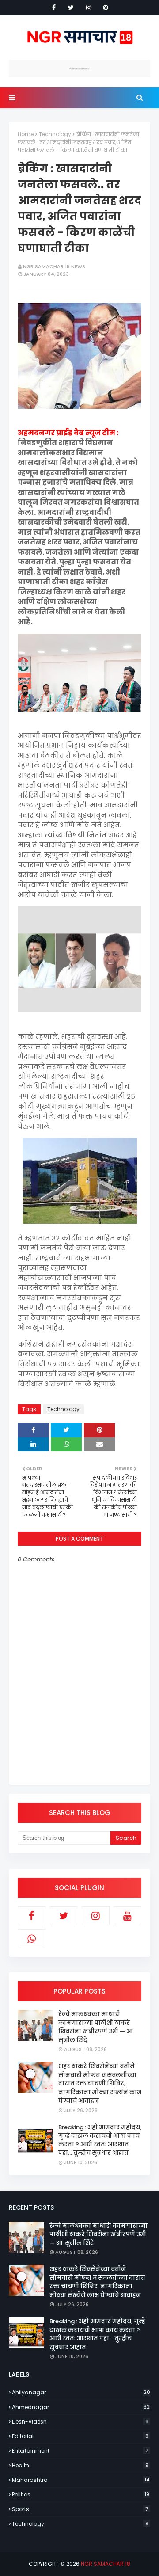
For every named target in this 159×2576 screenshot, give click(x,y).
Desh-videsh (80, 2422)
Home (26, 134)
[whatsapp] (32, 1939)
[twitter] (71, 8)
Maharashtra (81, 2480)
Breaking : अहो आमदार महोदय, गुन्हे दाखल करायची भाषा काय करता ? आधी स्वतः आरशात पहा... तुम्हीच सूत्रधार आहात (100, 2140)
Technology (55, 134)
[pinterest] (106, 8)
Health (80, 2465)
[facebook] (54, 8)
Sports (80, 2509)
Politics (81, 2494)
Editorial (80, 2436)
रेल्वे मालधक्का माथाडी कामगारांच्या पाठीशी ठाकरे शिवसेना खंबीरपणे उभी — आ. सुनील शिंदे (96, 2027)
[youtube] (128, 1916)
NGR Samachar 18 (106, 2564)
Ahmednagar (81, 2407)
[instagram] (89, 8)
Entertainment (80, 2451)
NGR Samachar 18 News (54, 266)
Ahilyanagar (81, 2392)
